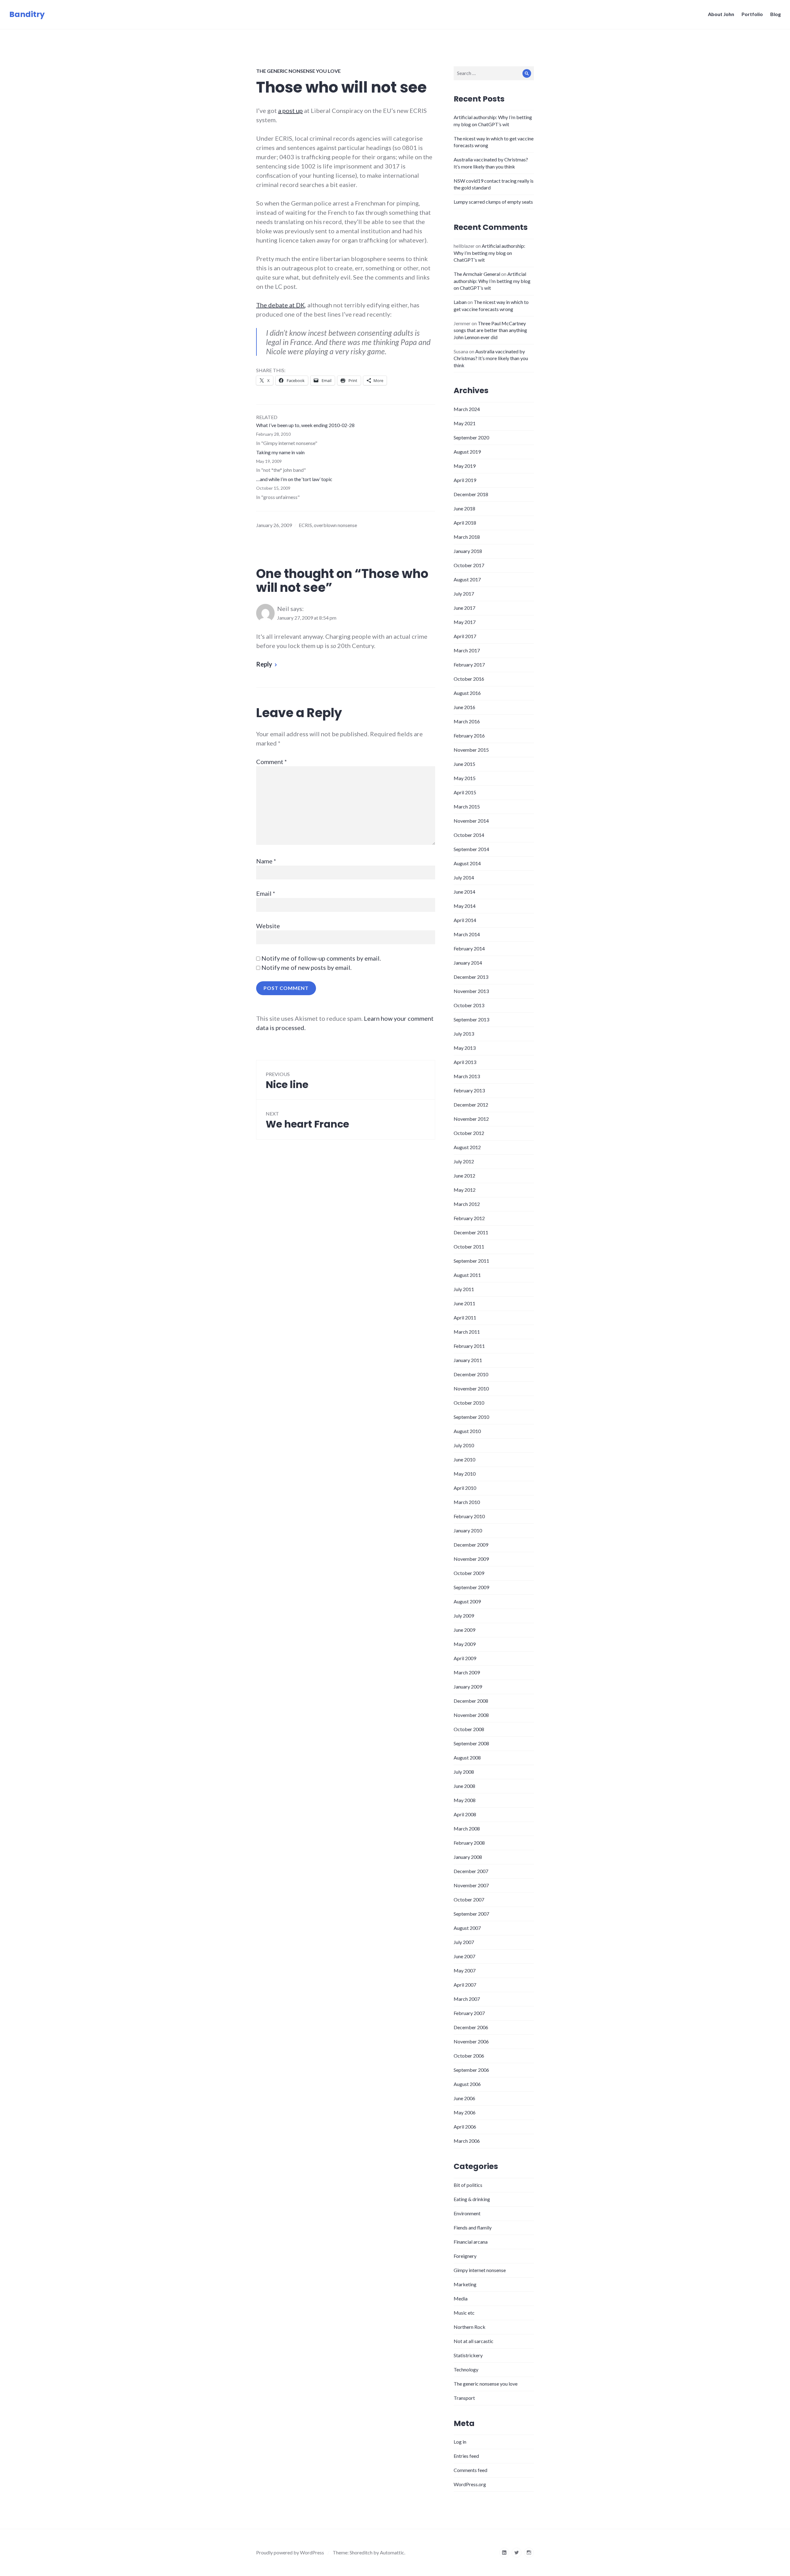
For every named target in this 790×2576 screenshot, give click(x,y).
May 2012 (465, 1190)
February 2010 (469, 1516)
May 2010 (465, 1474)
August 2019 (467, 452)
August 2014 (467, 863)
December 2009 (471, 1545)
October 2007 (469, 1899)
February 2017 (469, 665)
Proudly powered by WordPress (290, 2552)
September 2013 (471, 1019)
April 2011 (465, 1317)
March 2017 (467, 650)
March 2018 (467, 537)
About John (721, 14)
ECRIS (305, 525)
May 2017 (465, 622)
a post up (290, 110)
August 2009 (467, 1601)
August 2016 (467, 693)
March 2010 (467, 1502)
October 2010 (469, 1403)
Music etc (464, 2313)
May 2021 (465, 423)
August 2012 (467, 1147)
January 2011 (468, 1360)
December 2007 (471, 1871)
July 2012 (464, 1161)
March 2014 (467, 934)
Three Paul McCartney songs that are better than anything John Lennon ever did (490, 330)
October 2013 (469, 1005)
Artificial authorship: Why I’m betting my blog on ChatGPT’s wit (489, 253)
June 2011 (464, 1303)
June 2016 (464, 707)
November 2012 (471, 1119)
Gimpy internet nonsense (480, 2270)
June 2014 (464, 892)
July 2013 (464, 1034)
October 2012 (469, 1133)
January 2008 (468, 1857)
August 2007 (467, 1928)
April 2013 (465, 1062)
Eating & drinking (472, 2199)
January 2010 (468, 1530)
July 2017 (464, 594)
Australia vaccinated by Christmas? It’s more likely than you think (491, 358)
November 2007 (471, 1885)
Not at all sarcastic (474, 2341)
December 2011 (471, 1232)
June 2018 (464, 508)
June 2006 (464, 2098)
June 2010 (464, 1459)
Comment (272, 762)
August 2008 (467, 1757)
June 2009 (464, 1630)
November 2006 (471, 2041)
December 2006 (471, 2027)
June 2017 (464, 608)
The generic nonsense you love (298, 71)
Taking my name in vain (280, 452)
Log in (460, 2442)
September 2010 (471, 1417)
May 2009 (465, 1644)
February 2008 (469, 1843)
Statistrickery (468, 2355)
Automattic (392, 2552)
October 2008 (469, 1729)
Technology (466, 2369)
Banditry (27, 14)
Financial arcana (471, 2242)
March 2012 (467, 1204)
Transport (464, 2398)
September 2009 (471, 1587)
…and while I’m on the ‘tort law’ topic (294, 479)
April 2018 (465, 523)
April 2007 (465, 1985)
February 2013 (469, 1090)
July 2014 (464, 877)
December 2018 (471, 494)
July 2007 (464, 1942)
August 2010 (467, 1431)
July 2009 (464, 1616)
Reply (264, 664)
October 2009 (469, 1573)
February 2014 (469, 948)
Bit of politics (468, 2185)
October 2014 (469, 835)
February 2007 (469, 2013)
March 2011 (467, 1332)
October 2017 (469, 565)
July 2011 (464, 1289)
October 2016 (469, 679)
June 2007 (464, 1956)
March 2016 (467, 721)
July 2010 (464, 1445)
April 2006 (465, 2127)
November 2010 (471, 1388)
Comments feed (470, 2470)
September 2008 (471, 1743)
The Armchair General (477, 274)
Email (266, 893)
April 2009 (465, 1658)
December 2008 (471, 1701)
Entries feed (466, 2456)
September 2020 (471, 437)
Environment (467, 2213)
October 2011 (469, 1246)
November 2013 (471, 991)
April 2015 (465, 792)
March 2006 (467, 2141)
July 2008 (464, 1772)
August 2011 (467, 1275)
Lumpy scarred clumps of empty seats (493, 202)
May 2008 (465, 1800)
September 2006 (471, 2070)
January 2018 (468, 551)
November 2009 (471, 1559)
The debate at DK (281, 305)
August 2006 (467, 2084)
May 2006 (465, 2112)
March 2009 (467, 1672)
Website (268, 926)
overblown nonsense (335, 525)
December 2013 (471, 977)
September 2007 (471, 1914)
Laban (460, 302)
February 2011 (469, 1346)
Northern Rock (470, 2327)
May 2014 (465, 906)
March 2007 (467, 1999)
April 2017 (465, 636)
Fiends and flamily (473, 2227)
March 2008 (467, 1828)
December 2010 (471, 1374)
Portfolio (752, 14)
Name (266, 861)
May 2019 (465, 466)
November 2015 (471, 750)
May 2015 (465, 778)
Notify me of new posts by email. (306, 967)
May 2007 (465, 1970)
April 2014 (465, 920)
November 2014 (471, 821)
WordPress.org (470, 2484)
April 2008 (465, 1814)
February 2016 (469, 735)
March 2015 (467, 806)
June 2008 (464, 1786)
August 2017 (467, 579)
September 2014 (471, 849)
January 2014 (468, 963)
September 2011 (471, 1261)
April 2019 (465, 480)
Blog (775, 14)
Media (461, 2298)
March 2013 (467, 1076)
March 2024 (467, 409)
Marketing (465, 2284)
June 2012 (464, 1176)
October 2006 (469, 2056)
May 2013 (465, 1048)
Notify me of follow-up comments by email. (321, 958)
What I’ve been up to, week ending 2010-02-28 (305, 425)
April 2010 (465, 1488)
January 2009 (468, 1687)
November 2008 (471, 1715)
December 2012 (471, 1105)
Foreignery (465, 2256)
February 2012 (469, 1218)
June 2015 (464, 764)
